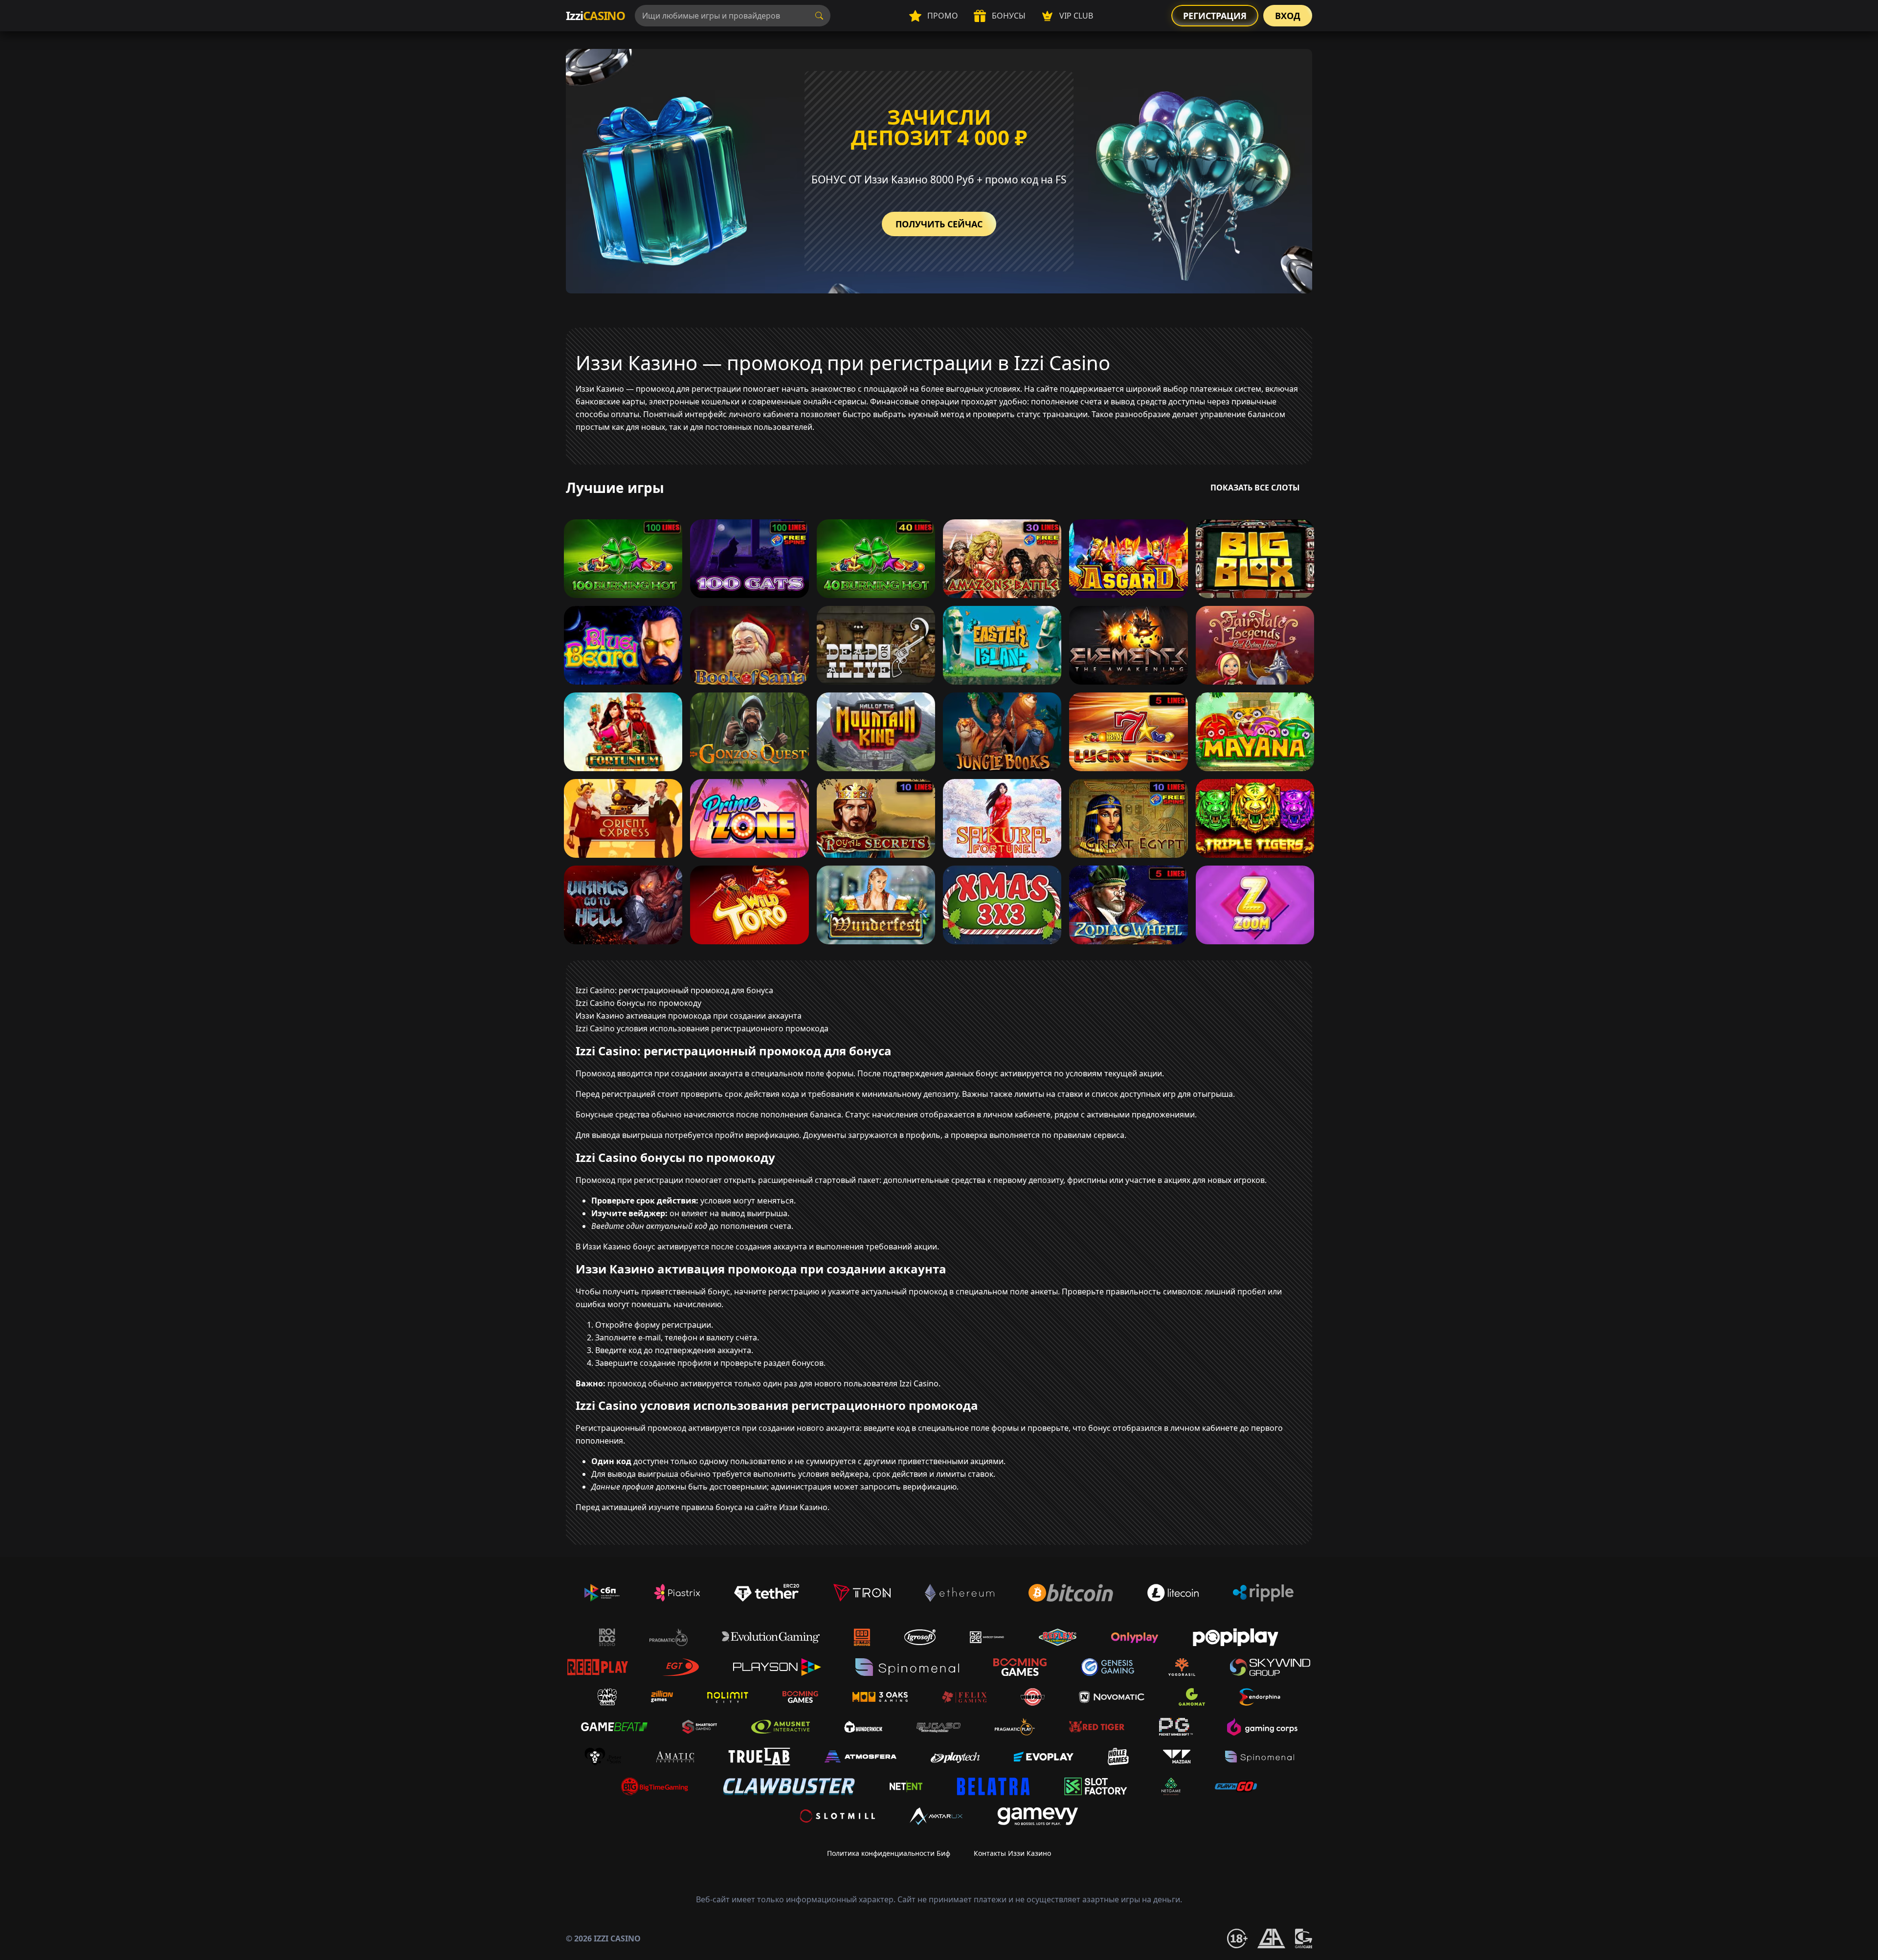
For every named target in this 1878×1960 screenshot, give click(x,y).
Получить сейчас (939, 224)
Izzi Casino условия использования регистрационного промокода (702, 1028)
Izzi (595, 15)
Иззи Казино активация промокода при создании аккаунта (689, 1016)
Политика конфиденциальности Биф (889, 1853)
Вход (1288, 16)
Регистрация (1215, 16)
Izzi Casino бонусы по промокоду (638, 1003)
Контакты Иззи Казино (1012, 1853)
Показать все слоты (1255, 488)
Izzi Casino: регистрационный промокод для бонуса (674, 990)
